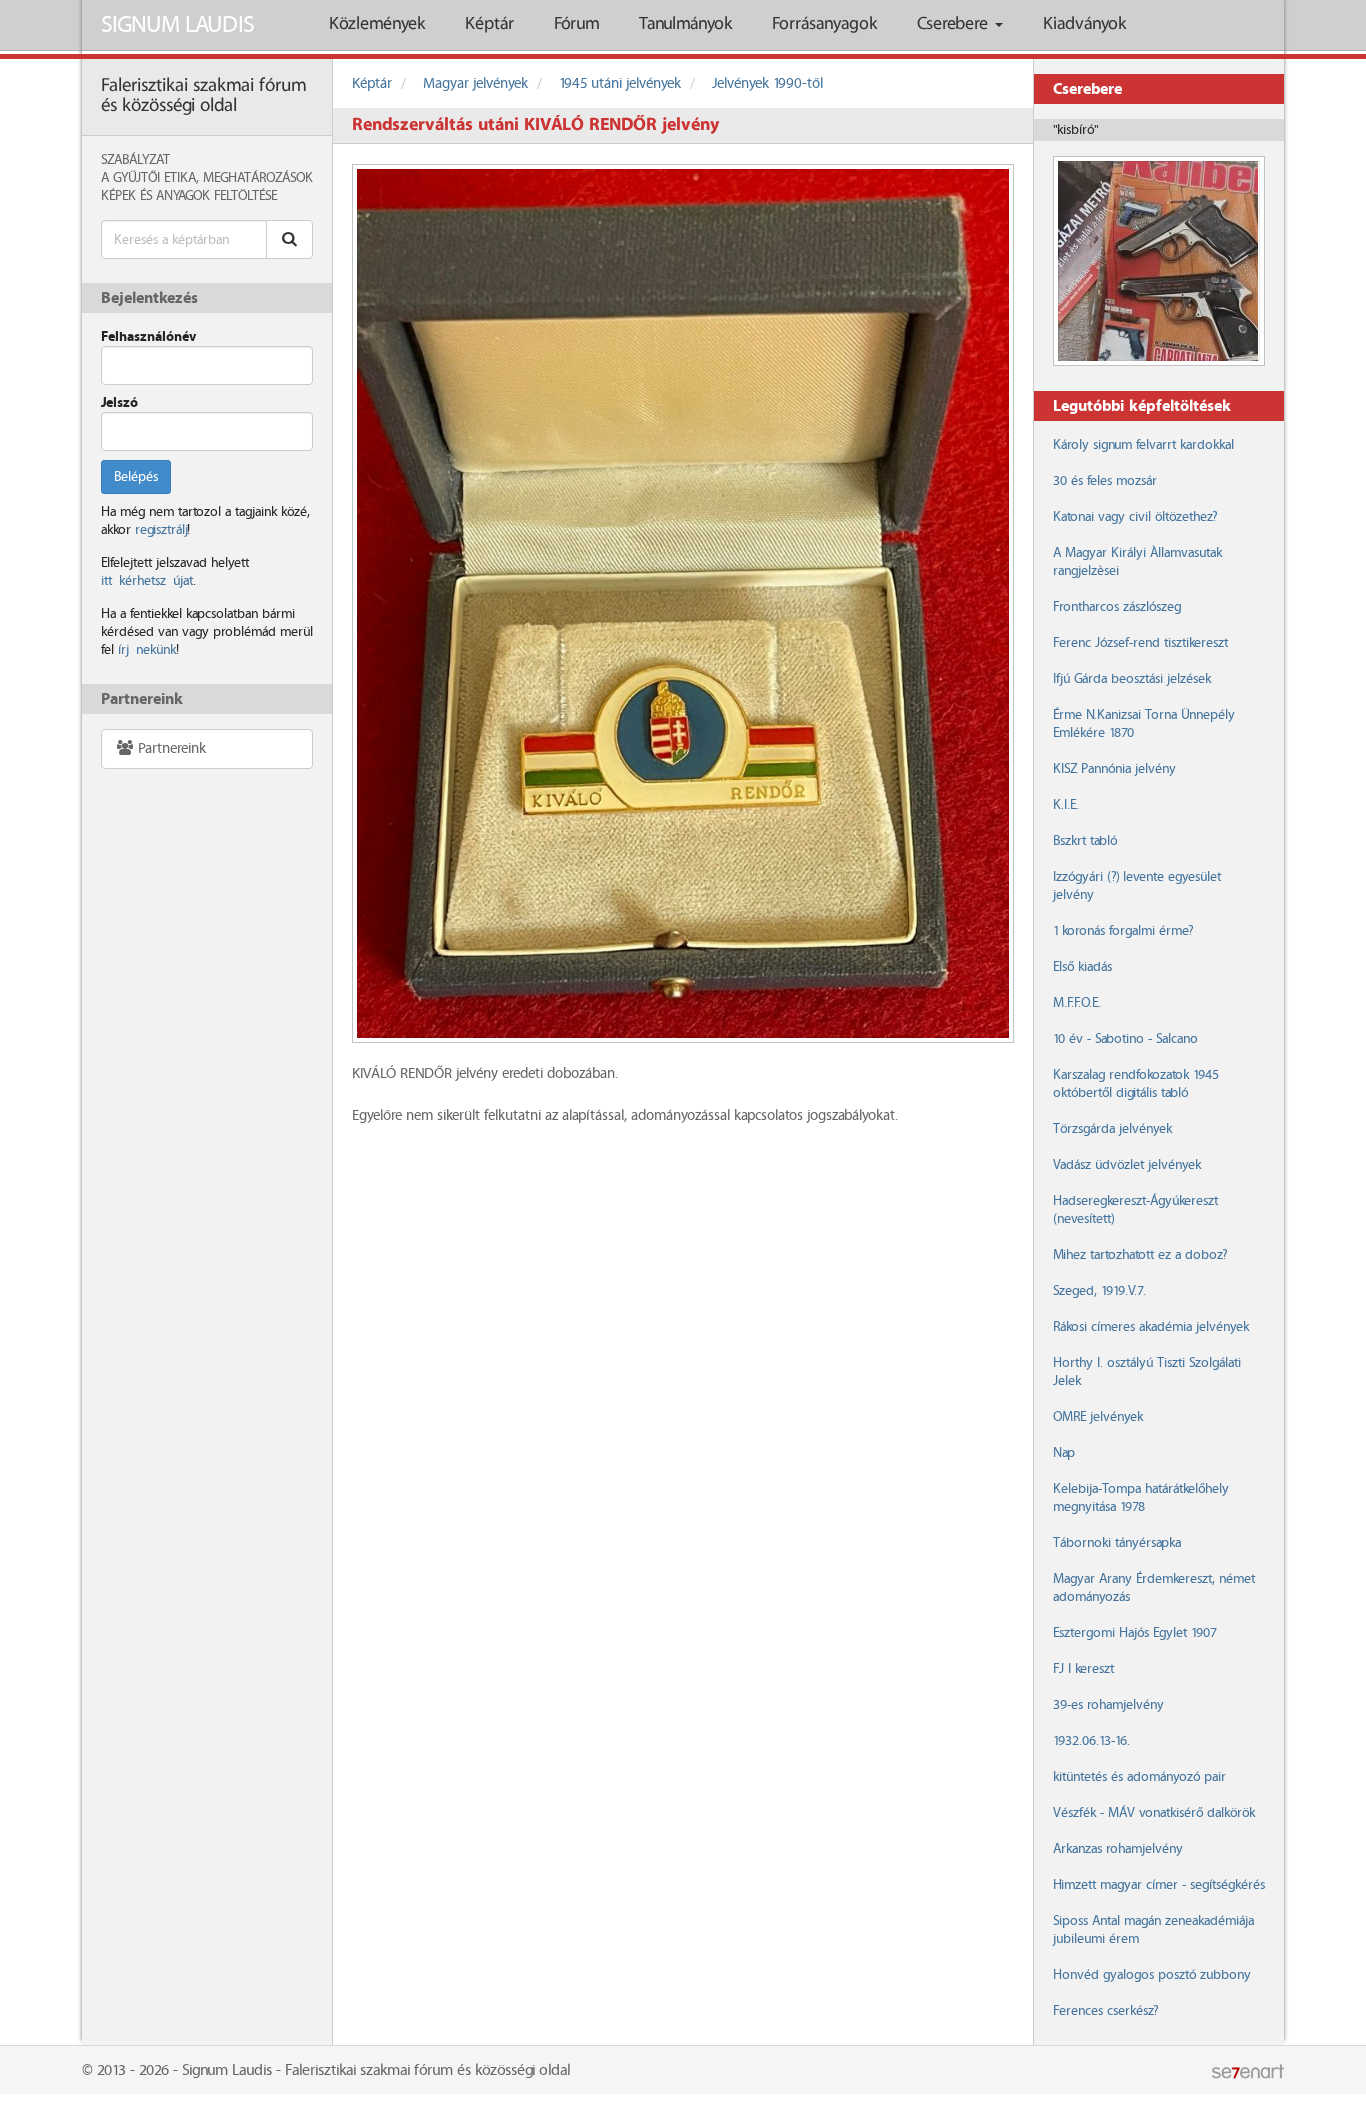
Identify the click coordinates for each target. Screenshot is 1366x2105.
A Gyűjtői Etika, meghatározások (207, 178)
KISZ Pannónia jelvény (1114, 769)
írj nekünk (147, 650)
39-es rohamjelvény (1108, 1705)
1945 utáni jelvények (620, 84)
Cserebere (955, 24)
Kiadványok (1084, 24)
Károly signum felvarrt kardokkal (1143, 445)
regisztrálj (161, 530)
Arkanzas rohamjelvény (1118, 1849)
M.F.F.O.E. (1077, 1003)
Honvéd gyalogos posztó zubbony (1152, 1975)
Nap (1064, 1453)
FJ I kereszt (1083, 1669)
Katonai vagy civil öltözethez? (1135, 517)
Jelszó (119, 403)
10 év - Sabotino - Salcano (1125, 1039)
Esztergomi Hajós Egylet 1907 (1134, 1633)
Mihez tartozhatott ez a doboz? (1140, 1255)
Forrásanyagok (824, 24)
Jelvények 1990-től (767, 84)
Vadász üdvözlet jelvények (1127, 1165)
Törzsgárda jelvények (1112, 1129)
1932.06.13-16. (1091, 1741)
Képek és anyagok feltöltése (189, 196)
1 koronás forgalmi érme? (1123, 931)
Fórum (576, 24)
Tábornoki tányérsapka (1117, 1543)
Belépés (136, 477)
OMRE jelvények (1098, 1417)
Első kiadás (1082, 967)
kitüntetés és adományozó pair (1139, 1777)
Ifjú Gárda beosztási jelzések (1132, 679)
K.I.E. (1066, 805)
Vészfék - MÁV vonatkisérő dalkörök (1154, 1813)
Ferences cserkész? (1105, 2011)
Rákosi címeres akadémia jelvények (1151, 1327)
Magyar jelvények (475, 84)
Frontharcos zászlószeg (1117, 607)
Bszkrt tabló (1085, 841)
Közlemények (377, 24)
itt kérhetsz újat (147, 581)
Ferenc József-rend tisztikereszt (1140, 643)
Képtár (489, 24)
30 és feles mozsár (1105, 481)
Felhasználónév (148, 337)
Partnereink (170, 749)
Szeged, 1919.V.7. (1099, 1291)
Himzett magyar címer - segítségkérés (1159, 1885)
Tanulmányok (685, 24)
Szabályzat (135, 160)
